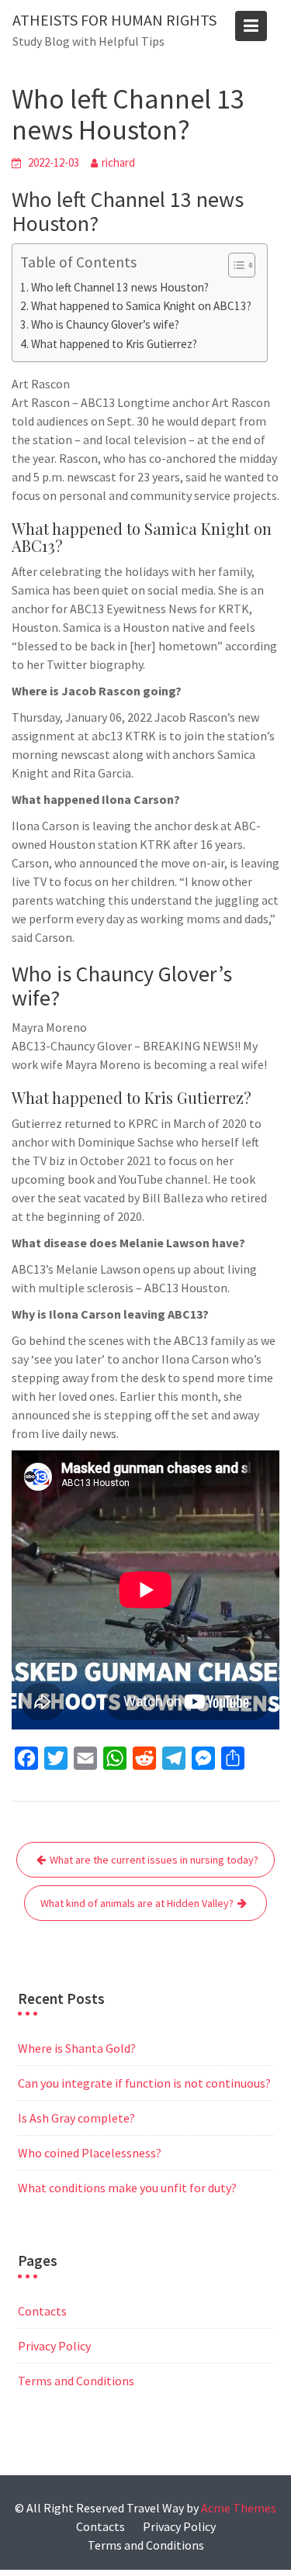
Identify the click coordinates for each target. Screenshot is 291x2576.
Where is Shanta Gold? (77, 2048)
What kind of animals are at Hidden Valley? (137, 1903)
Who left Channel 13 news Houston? (120, 287)
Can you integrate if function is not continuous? (144, 2083)
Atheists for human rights (114, 20)
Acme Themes (239, 2508)
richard (118, 162)
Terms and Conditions (76, 2381)
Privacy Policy (54, 2346)
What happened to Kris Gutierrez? (114, 344)
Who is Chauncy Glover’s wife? (105, 324)
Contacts (42, 2311)
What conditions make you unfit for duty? (127, 2188)
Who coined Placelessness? (90, 2153)
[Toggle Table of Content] (234, 265)
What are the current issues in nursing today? (154, 1860)
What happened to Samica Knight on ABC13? (141, 306)
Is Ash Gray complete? (76, 2118)
